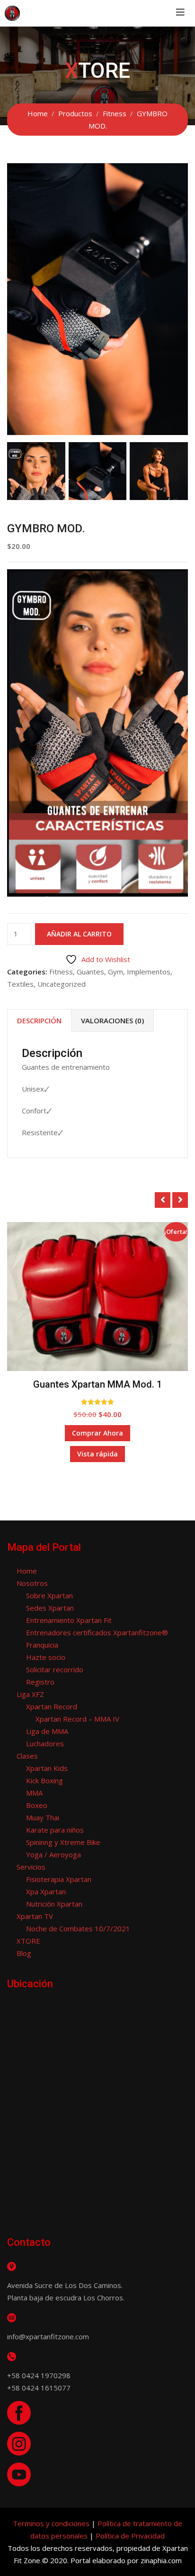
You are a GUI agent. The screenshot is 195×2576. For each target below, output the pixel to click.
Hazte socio (46, 1657)
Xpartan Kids (47, 1768)
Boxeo (37, 1805)
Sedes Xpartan (50, 1608)
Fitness (61, 972)
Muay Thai (43, 1817)
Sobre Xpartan (49, 1595)
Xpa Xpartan (46, 1891)
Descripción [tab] (39, 1020)
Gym (115, 972)
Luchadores (45, 1743)
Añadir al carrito (79, 934)
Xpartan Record (52, 1706)
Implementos (149, 972)
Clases (27, 1756)
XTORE (28, 1941)
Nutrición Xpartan (54, 1904)
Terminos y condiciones (51, 2523)
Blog (24, 1953)
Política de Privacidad (130, 2536)
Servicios (31, 1867)
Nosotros (32, 1583)
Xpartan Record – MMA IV (77, 1719)
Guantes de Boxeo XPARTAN (97, 1384)
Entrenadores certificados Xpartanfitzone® (97, 1632)
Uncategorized (62, 984)
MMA (34, 1793)
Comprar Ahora (97, 1433)
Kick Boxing (44, 1780)
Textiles (20, 984)
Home (27, 1571)
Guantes (90, 972)
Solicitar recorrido (55, 1669)
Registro (40, 1682)
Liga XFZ (30, 1694)
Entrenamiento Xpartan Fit (69, 1620)
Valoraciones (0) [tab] (112, 1020)
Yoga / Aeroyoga (53, 1854)
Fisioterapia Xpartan (59, 1879)
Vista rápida (97, 1454)
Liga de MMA (47, 1731)
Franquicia (42, 1645)
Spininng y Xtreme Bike (63, 1842)
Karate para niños (55, 1830)
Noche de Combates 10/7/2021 (78, 1928)
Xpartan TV (35, 1916)
